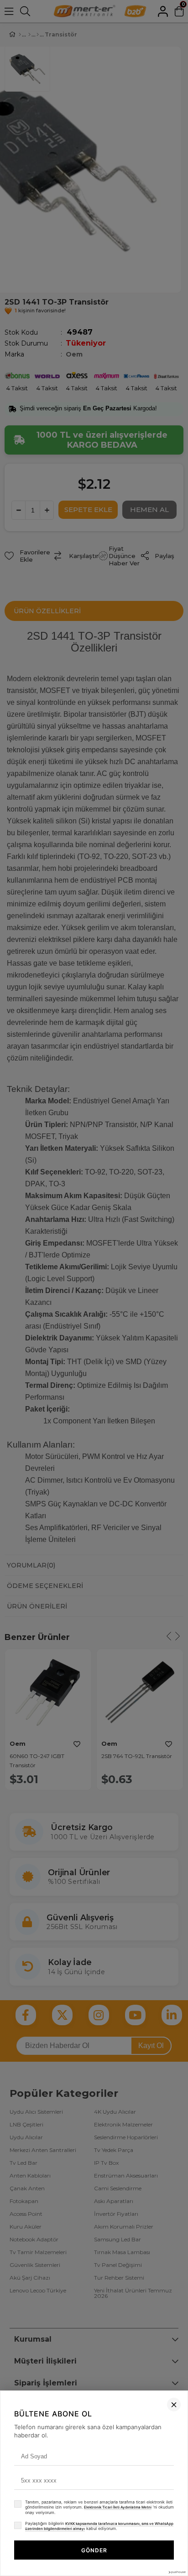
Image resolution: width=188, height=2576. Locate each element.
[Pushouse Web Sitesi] (177, 2572)
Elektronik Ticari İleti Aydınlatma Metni (118, 2507)
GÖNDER (94, 2550)
